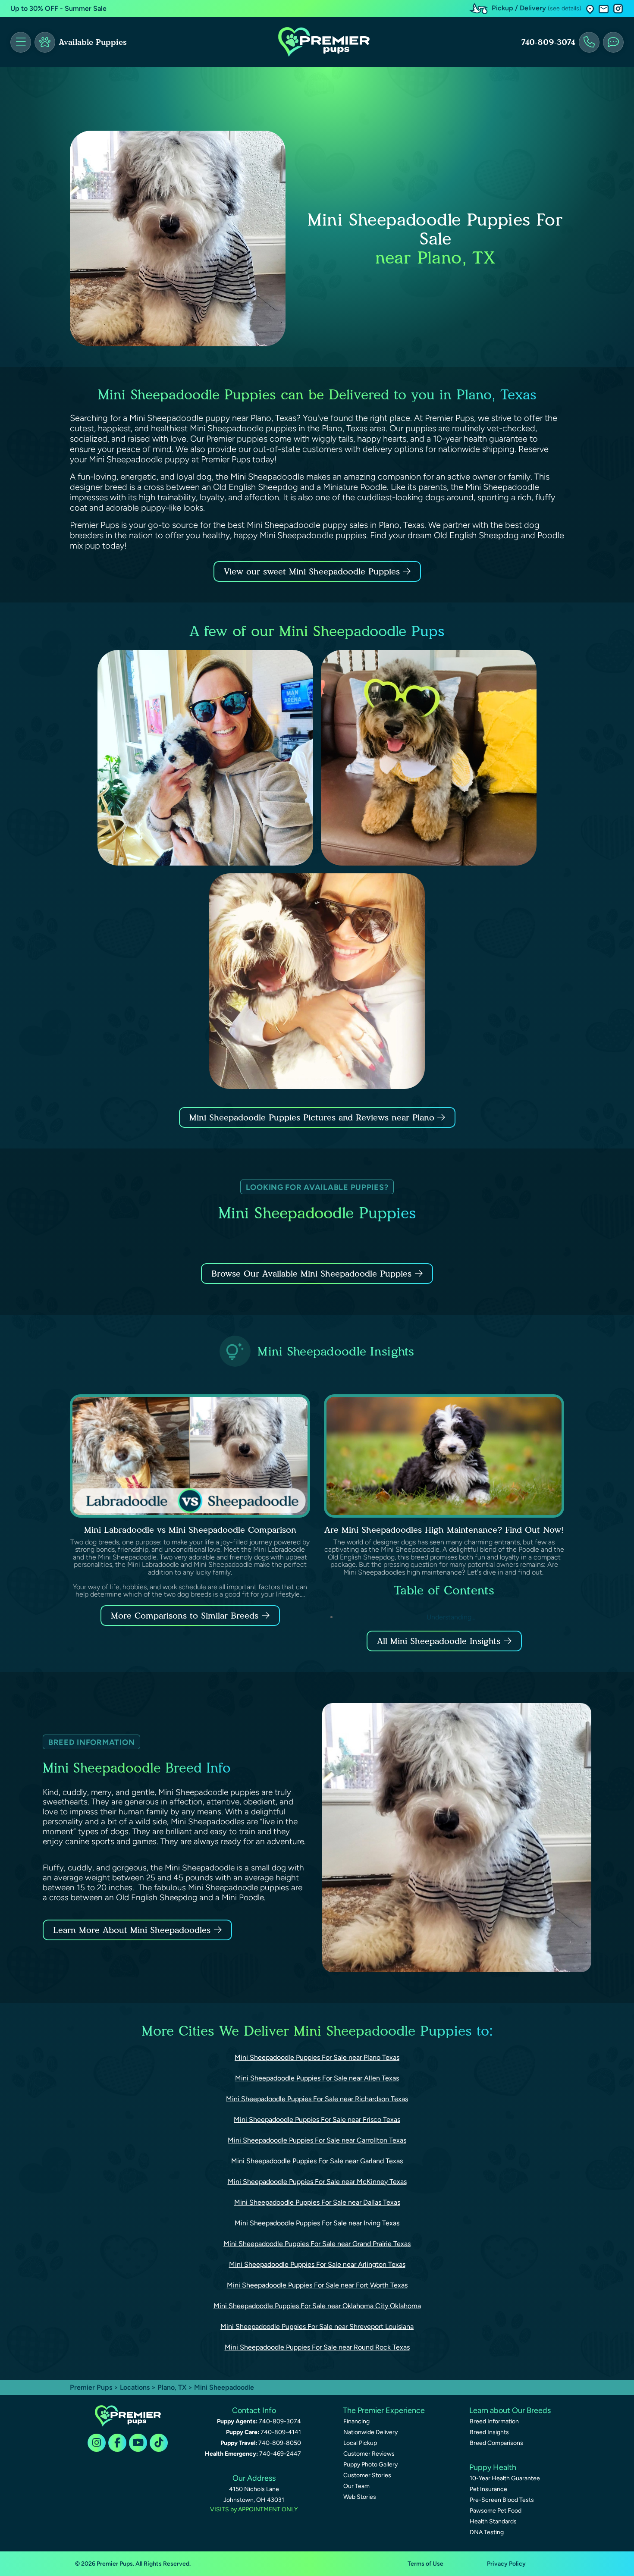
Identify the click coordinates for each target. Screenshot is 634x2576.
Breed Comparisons (496, 2443)
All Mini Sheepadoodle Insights (439, 1641)
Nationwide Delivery (370, 2432)
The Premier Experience (384, 2410)
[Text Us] (613, 42)
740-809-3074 (548, 42)
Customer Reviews (369, 2454)
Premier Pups (91, 2387)
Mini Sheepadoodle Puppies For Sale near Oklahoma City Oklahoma (317, 2306)
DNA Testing (487, 2532)
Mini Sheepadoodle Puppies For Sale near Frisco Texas (317, 2119)
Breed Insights (489, 2432)
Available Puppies (93, 42)
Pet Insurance (488, 2489)
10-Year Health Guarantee (505, 2478)
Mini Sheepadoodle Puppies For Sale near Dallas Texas (317, 2202)
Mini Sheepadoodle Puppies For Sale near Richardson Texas (317, 2099)
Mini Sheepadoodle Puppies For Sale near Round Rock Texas (317, 2347)
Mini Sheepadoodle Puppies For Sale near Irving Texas (317, 2223)
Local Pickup (360, 2443)
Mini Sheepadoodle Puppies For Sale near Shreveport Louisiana (317, 2327)
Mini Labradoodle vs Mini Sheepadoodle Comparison (190, 1530)
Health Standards (493, 2521)
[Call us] (589, 42)
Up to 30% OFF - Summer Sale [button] (58, 8)
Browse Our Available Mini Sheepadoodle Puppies (311, 1274)
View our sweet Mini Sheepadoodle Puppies (313, 571)
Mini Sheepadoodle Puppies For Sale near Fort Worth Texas (317, 2285)
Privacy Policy (506, 2564)
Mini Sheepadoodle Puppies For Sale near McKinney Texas (317, 2182)
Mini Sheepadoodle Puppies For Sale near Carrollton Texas (317, 2140)
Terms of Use (425, 2564)
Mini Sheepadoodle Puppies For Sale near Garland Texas (317, 2161)
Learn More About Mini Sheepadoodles (132, 1930)
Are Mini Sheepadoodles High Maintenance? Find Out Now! (444, 1530)
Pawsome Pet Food (496, 2511)
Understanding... (451, 1617)
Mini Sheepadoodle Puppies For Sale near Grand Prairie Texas (317, 2244)
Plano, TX (173, 2387)
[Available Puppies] (45, 42)
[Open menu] (21, 42)
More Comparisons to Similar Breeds (185, 1616)
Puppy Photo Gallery (370, 2465)
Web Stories (360, 2497)
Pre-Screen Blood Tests (502, 2500)
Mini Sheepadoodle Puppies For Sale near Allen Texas (317, 2078)
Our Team (356, 2486)
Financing (356, 2421)
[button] (590, 9)
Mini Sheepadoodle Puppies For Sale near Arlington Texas (317, 2264)
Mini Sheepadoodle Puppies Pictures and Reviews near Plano (313, 1117)
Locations (135, 2387)
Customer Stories (367, 2475)
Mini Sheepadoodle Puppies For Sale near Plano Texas (317, 2057)
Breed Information (494, 2421)
